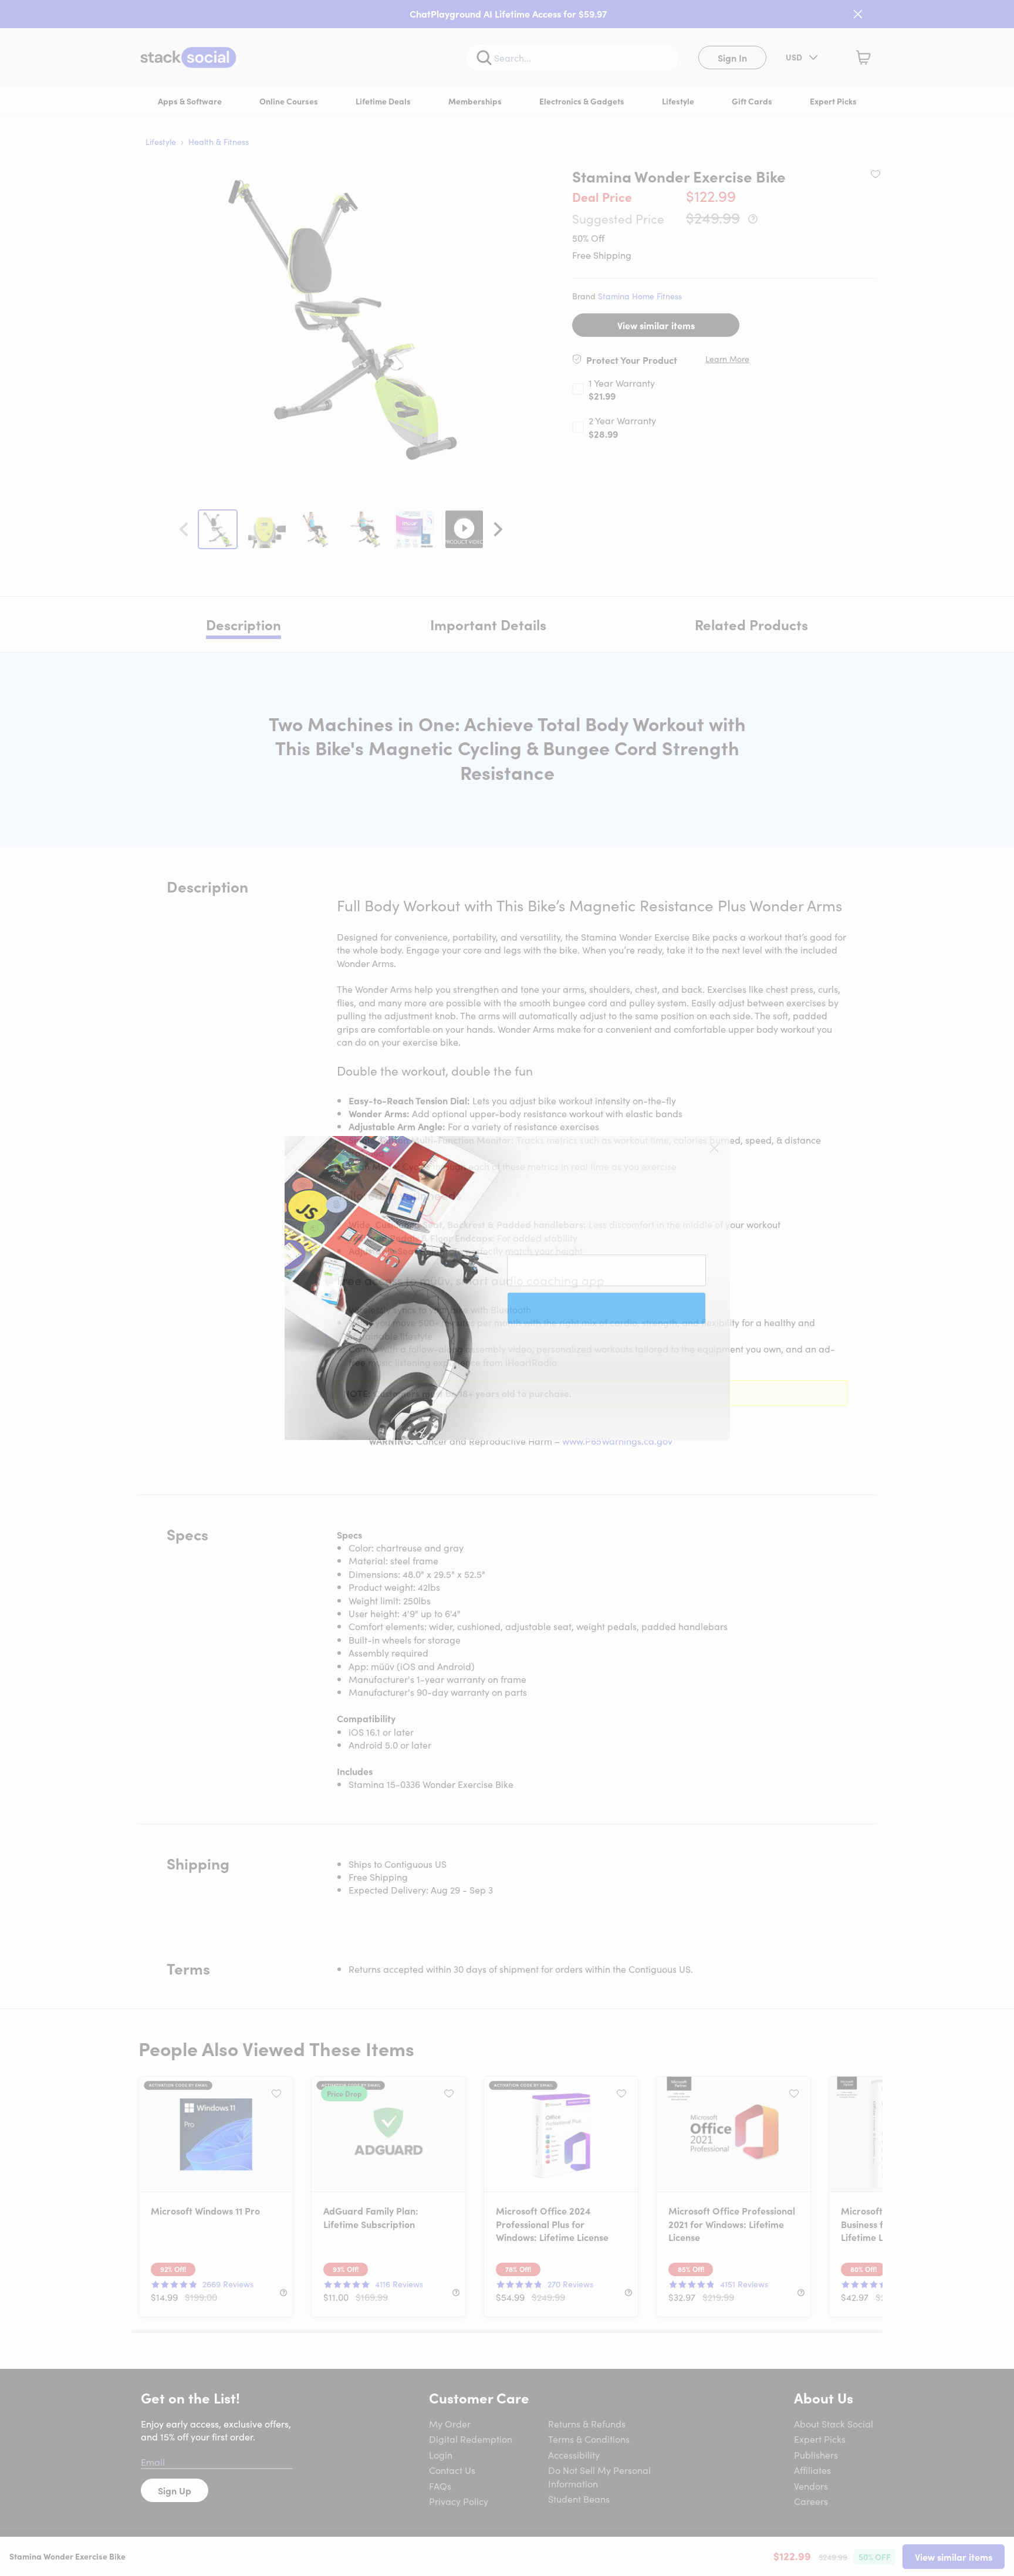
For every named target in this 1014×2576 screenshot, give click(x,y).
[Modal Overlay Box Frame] (507, 1288)
